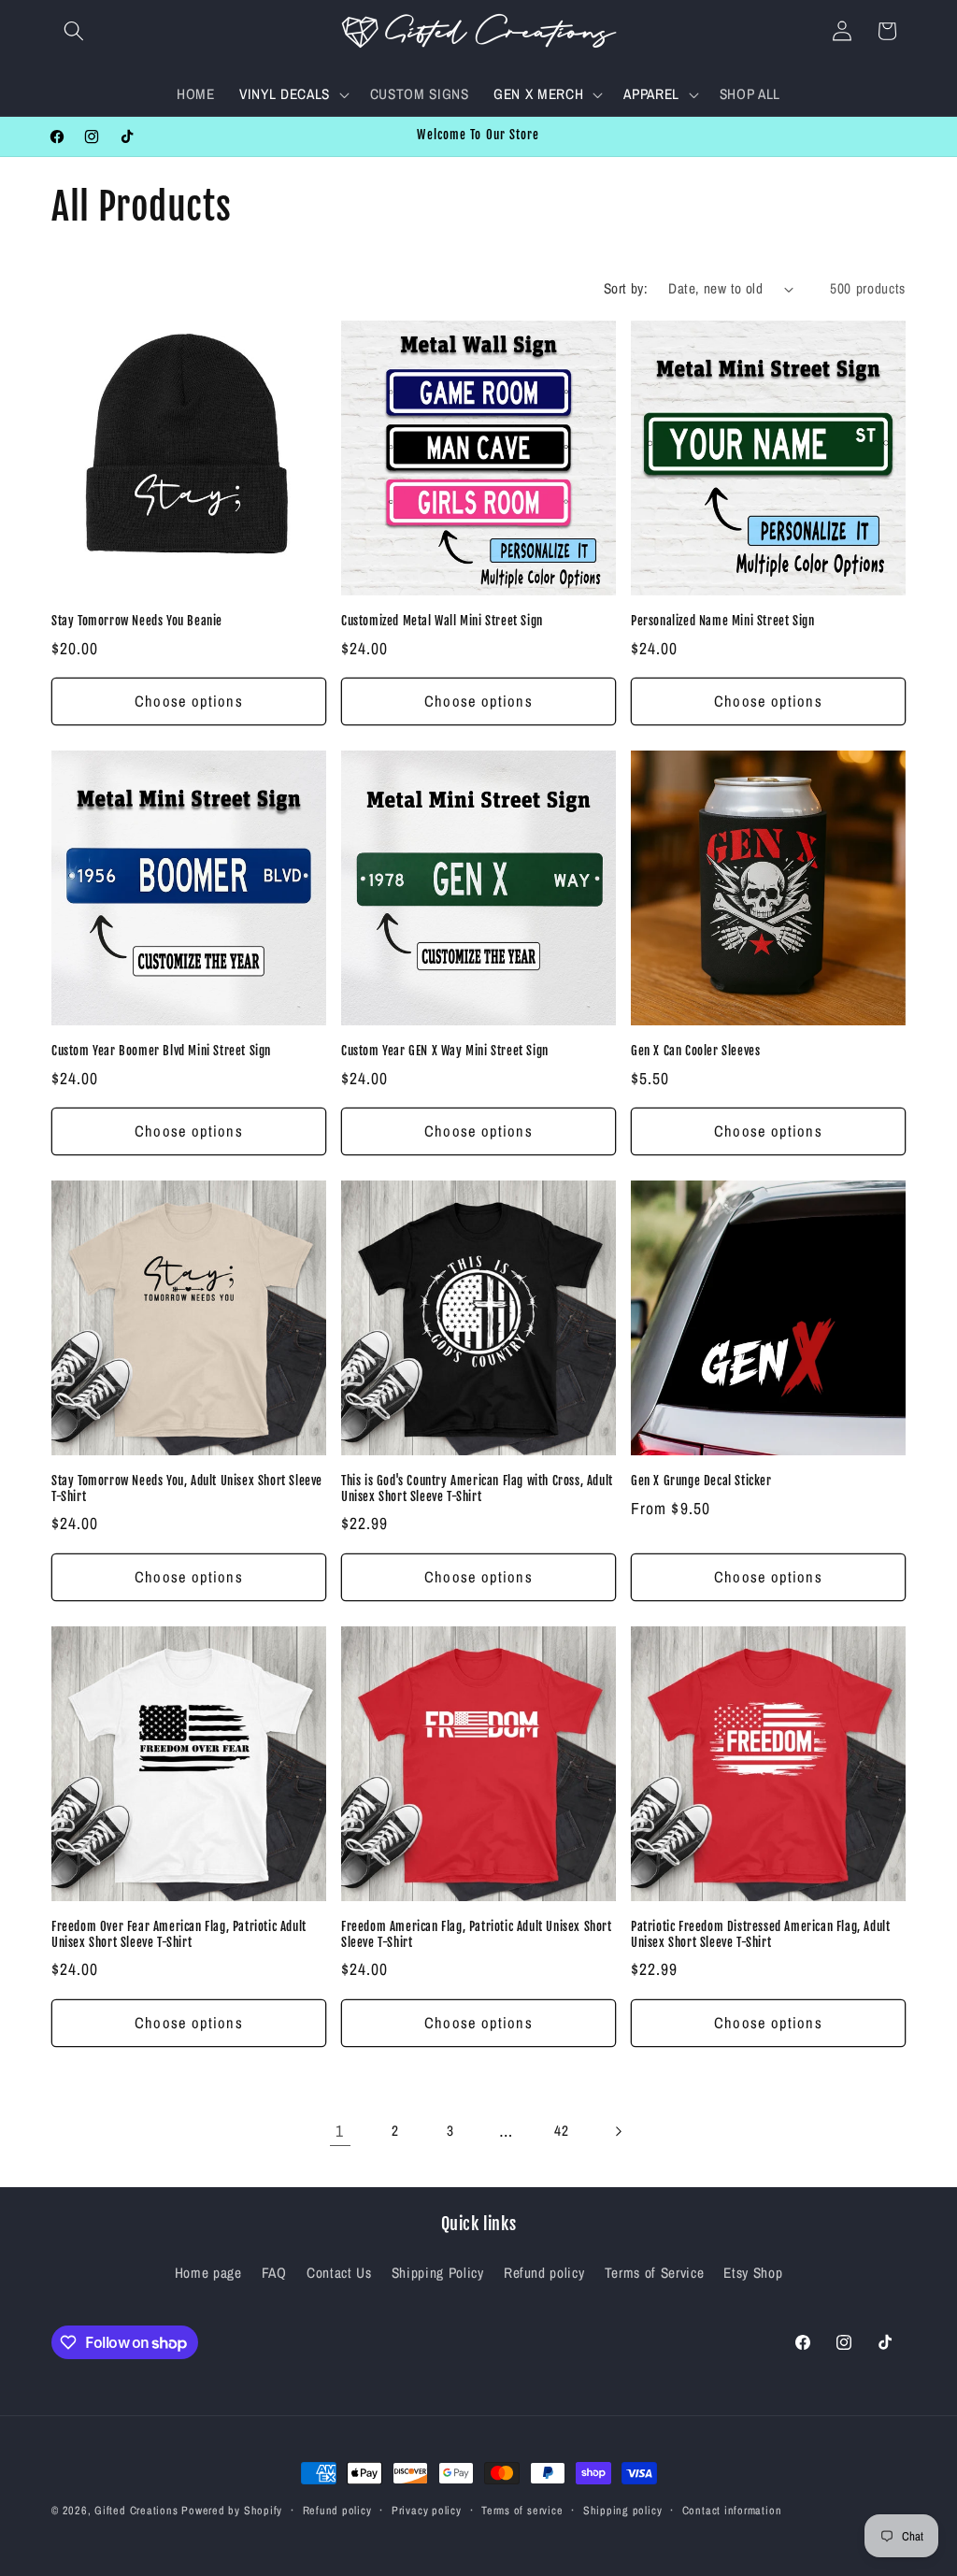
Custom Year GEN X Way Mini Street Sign (445, 1051)
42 (561, 2131)
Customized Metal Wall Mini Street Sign (442, 621)
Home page (208, 2273)
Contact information (732, 2510)
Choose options (188, 701)
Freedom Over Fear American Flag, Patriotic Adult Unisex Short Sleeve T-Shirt (179, 1934)
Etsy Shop (753, 2273)
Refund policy (544, 2273)
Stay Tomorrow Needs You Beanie (137, 621)
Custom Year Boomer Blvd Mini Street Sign (161, 1051)
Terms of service (522, 2510)
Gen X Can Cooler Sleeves (695, 1051)
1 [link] (340, 2131)
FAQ (274, 2273)
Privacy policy (427, 2510)
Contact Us (339, 2273)
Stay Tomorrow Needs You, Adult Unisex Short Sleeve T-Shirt (187, 1488)
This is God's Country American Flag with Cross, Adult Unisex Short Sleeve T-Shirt (477, 1488)
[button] (74, 31)
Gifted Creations (136, 2510)
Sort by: (626, 288)
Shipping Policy (438, 2273)
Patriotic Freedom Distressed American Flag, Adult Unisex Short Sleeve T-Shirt (760, 1934)
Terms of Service (655, 2273)
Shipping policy (623, 2510)
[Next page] (617, 2131)
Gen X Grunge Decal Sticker (701, 1481)
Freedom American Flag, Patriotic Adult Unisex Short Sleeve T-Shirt (477, 1934)
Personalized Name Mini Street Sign (722, 621)
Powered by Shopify (232, 2510)
